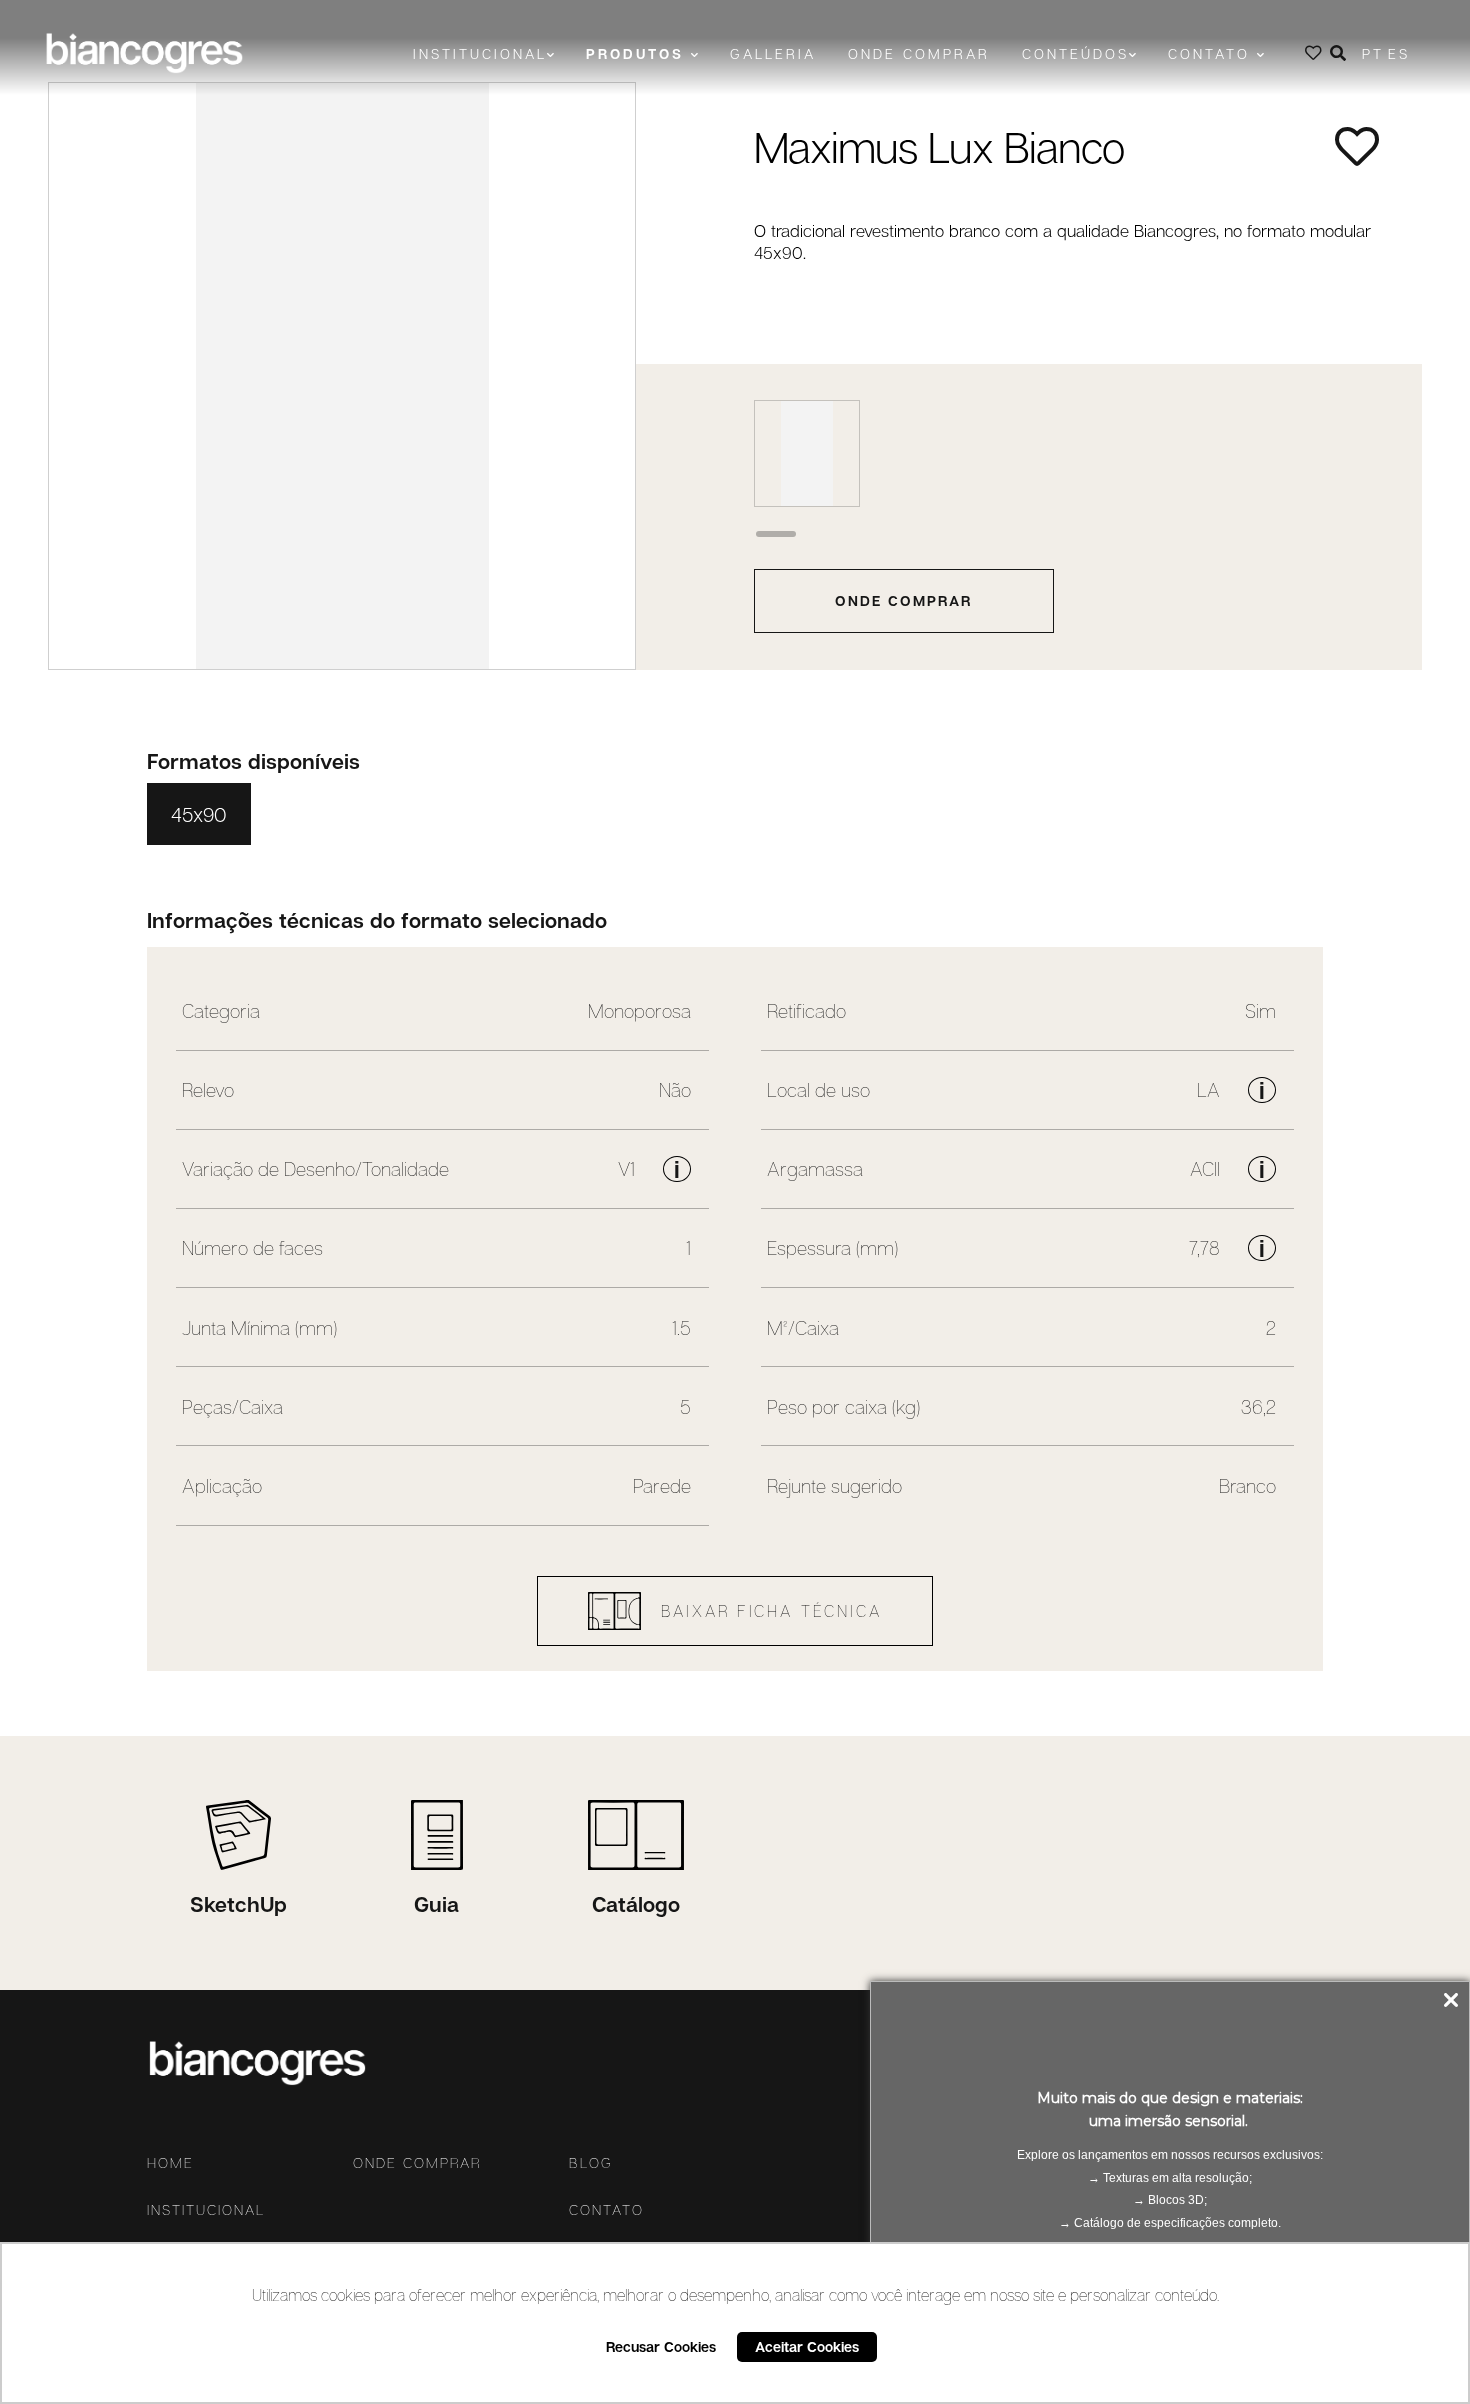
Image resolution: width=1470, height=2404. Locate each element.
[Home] (144, 53)
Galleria (773, 53)
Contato (606, 2210)
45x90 (199, 814)
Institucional (206, 2210)
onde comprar (903, 600)
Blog (591, 2163)
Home (170, 2163)
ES (1399, 53)
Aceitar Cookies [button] (807, 2346)
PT (1373, 53)
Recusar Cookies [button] (661, 2346)
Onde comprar (919, 53)
